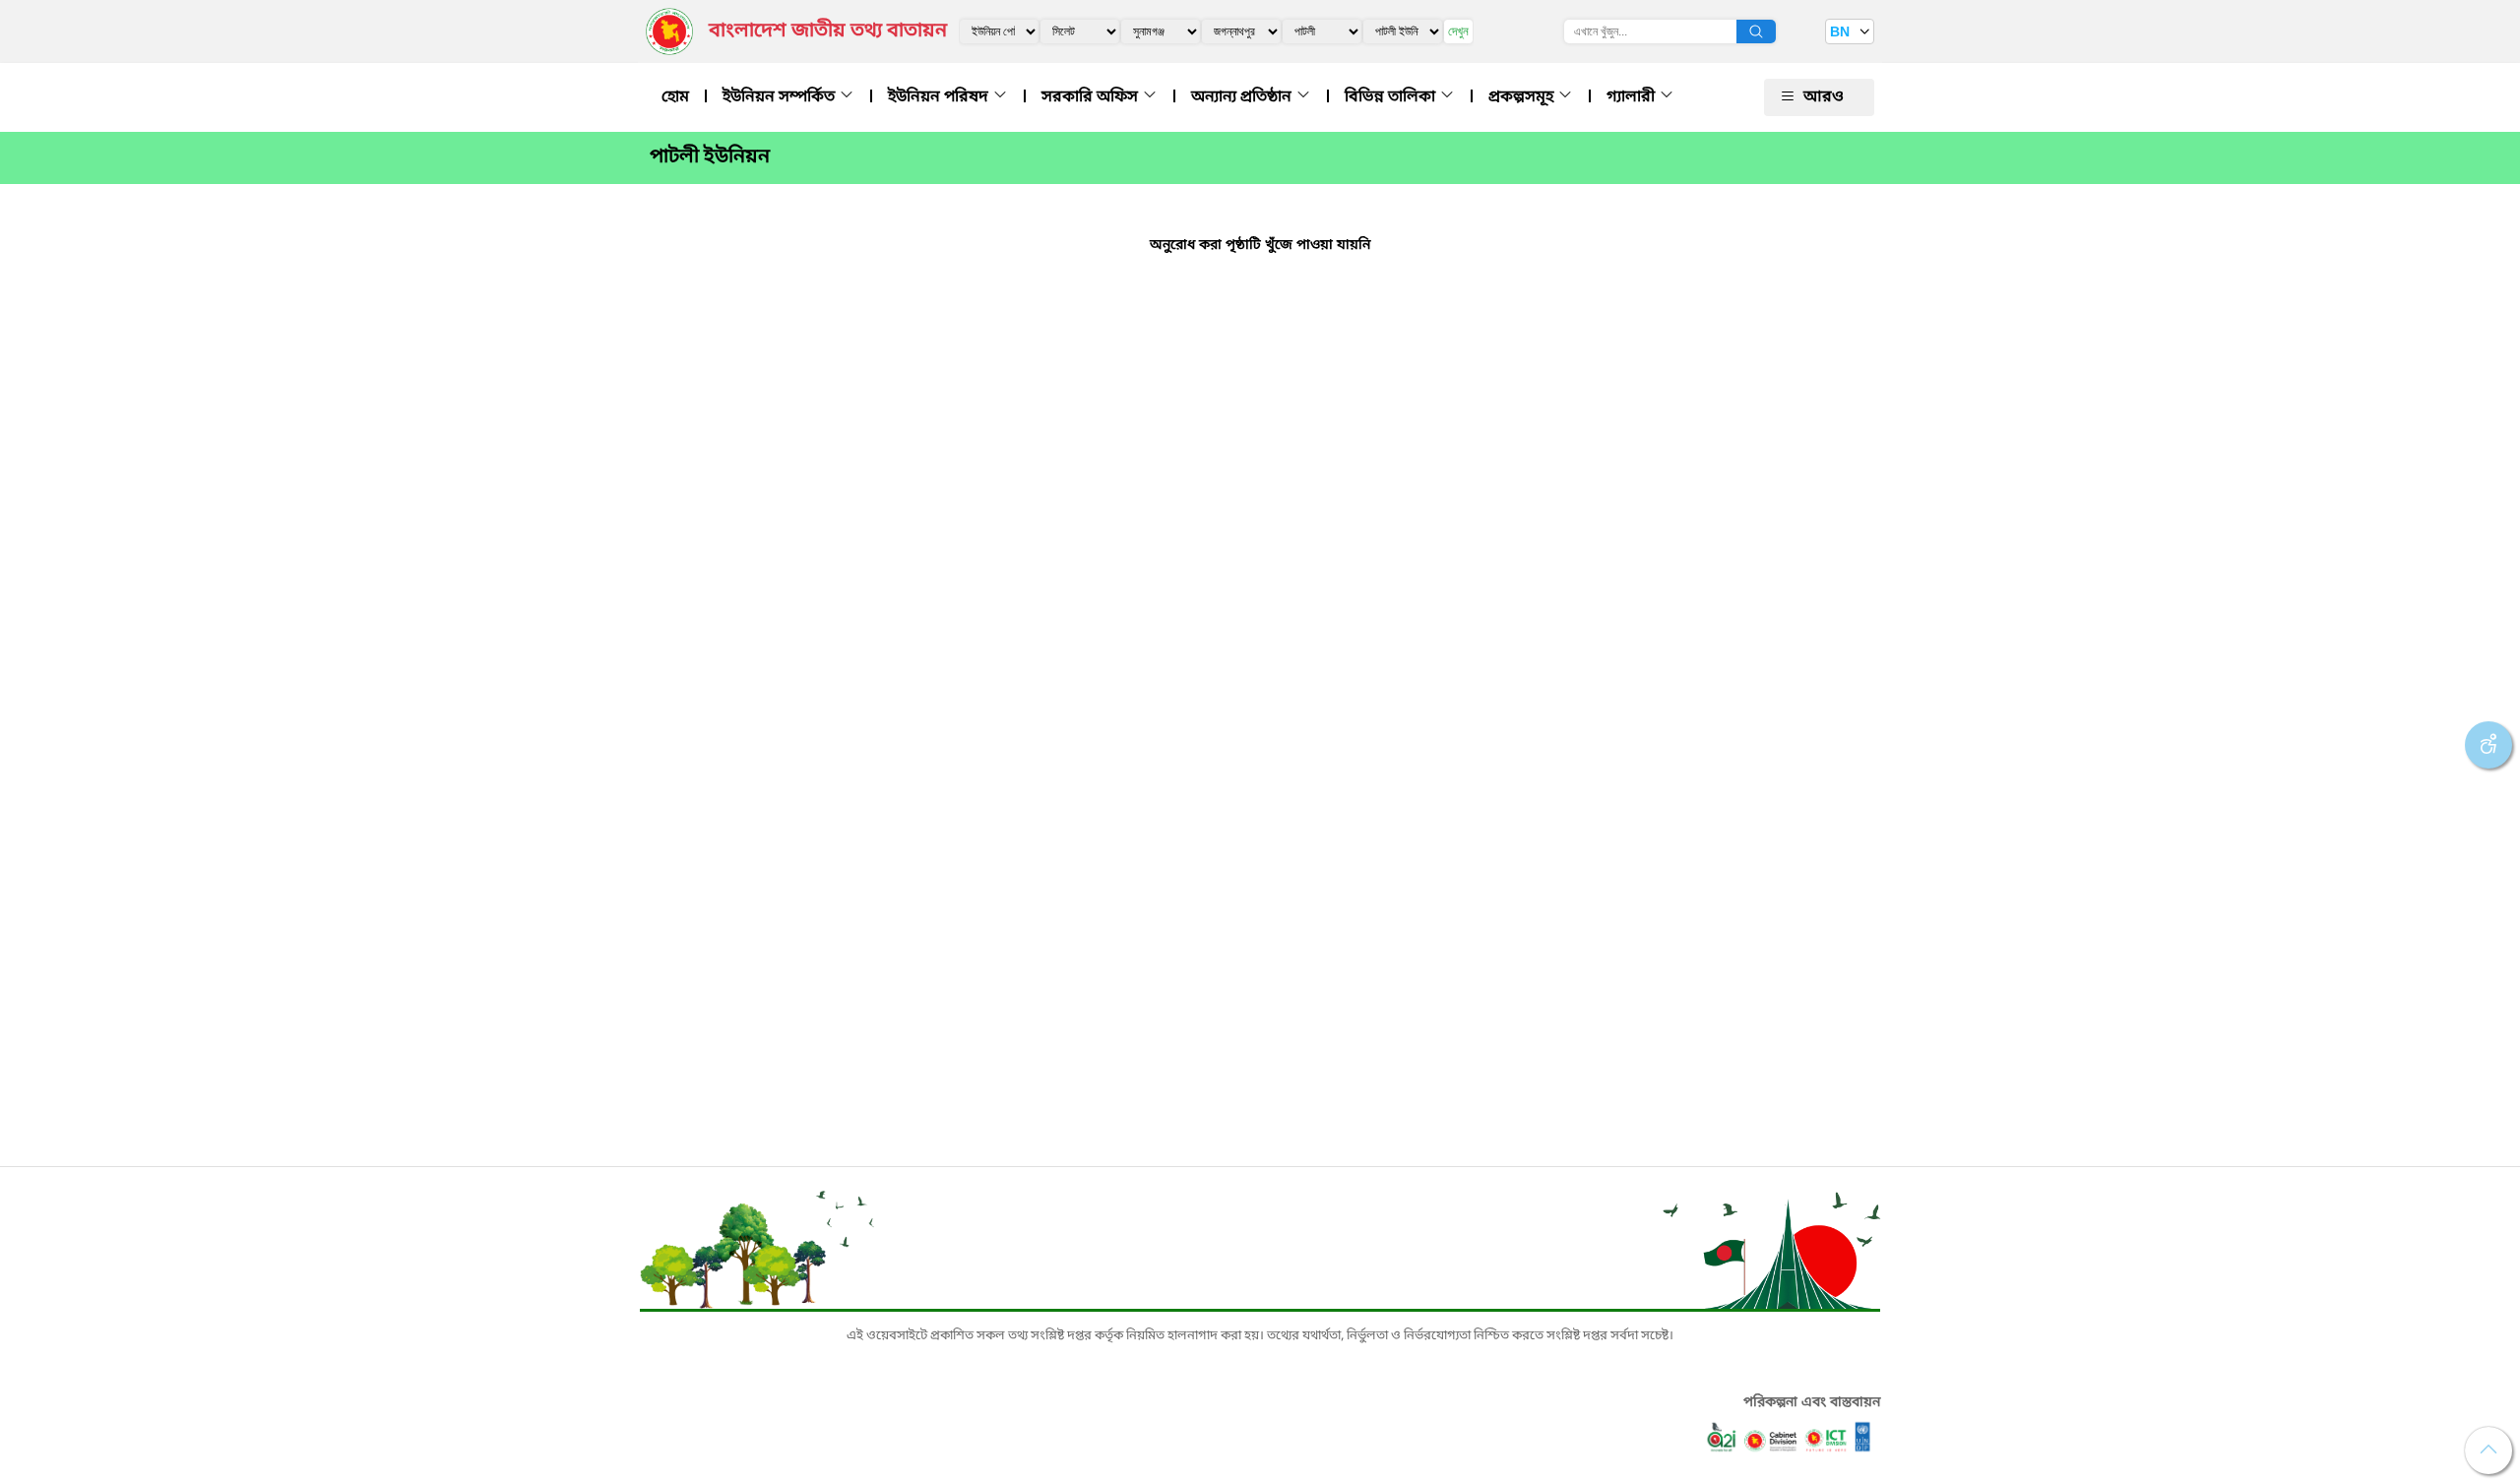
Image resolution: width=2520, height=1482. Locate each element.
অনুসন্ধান (1756, 31)
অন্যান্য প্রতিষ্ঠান (1243, 97)
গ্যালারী (1633, 97)
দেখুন (1458, 31)
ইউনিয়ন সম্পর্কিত (781, 97)
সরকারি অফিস (1092, 97)
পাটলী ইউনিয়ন (710, 157)
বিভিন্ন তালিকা (1392, 97)
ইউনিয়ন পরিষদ (940, 97)
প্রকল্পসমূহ (1523, 97)
